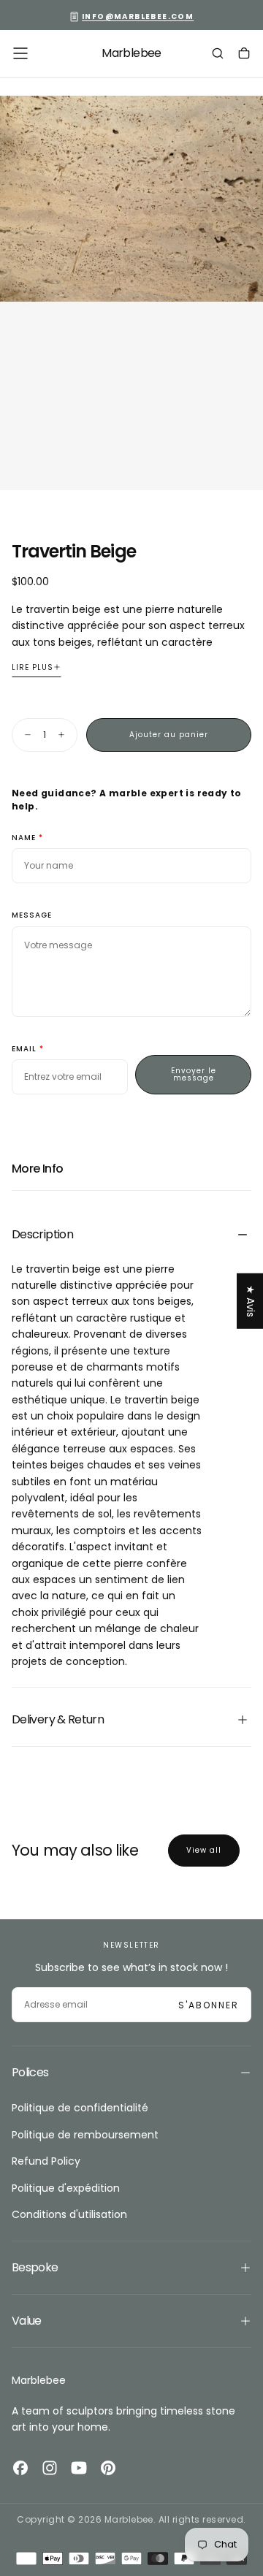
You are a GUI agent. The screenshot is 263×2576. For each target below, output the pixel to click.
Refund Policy (46, 2161)
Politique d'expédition (66, 2188)
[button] (20, 53)
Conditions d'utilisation (69, 2214)
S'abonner (209, 2005)
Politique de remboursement (85, 2135)
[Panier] (244, 55)
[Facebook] (20, 2468)
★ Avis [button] (251, 1301)
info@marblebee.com (138, 16)
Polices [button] (30, 2072)
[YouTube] (79, 2468)
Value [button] (27, 2321)
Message (32, 916)
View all (204, 1850)
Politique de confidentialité (80, 2108)
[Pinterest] (108, 2468)
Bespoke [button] (35, 2267)
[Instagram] (50, 2468)
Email (24, 1049)
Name (24, 838)
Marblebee (39, 2380)
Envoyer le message (194, 1074)
